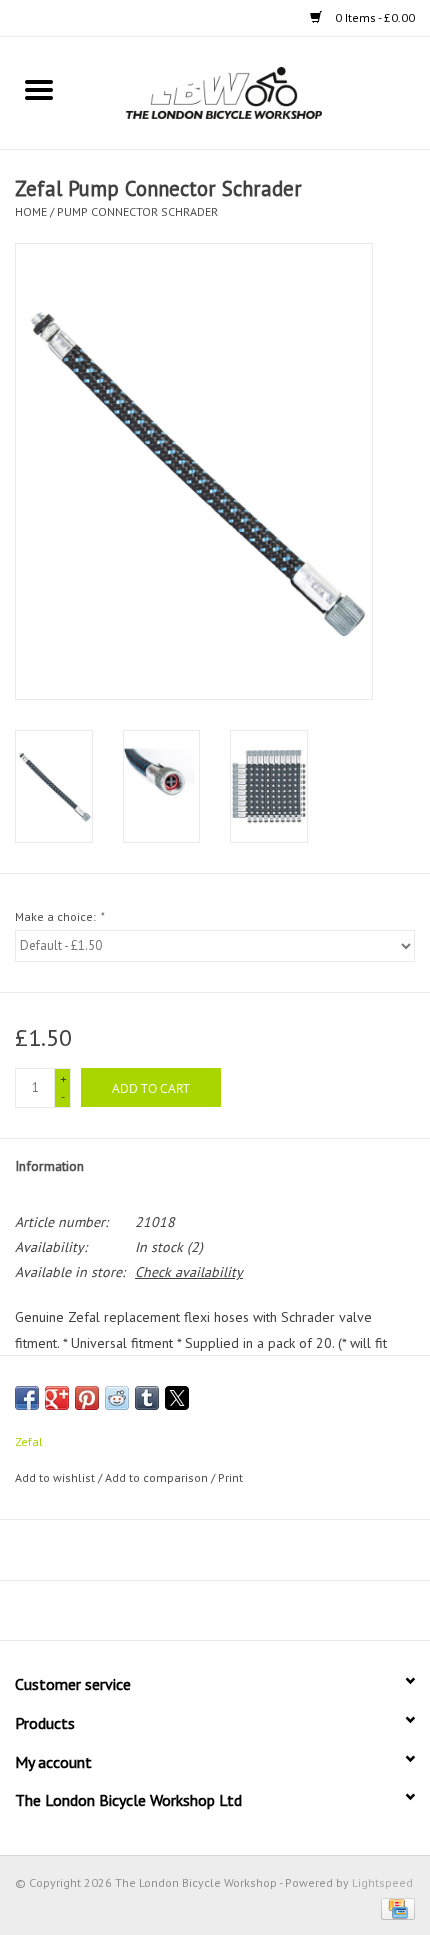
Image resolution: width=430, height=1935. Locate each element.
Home (31, 211)
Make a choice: (59, 916)
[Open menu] (39, 89)
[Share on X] (177, 1398)
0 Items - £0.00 (373, 17)
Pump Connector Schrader (137, 211)
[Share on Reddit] (117, 1398)
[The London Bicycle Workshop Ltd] (254, 92)
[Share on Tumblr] (147, 1398)
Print (230, 1477)
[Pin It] (87, 1398)
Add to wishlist (56, 1477)
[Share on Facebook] (27, 1398)
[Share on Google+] (57, 1398)
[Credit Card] (394, 1907)
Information (49, 1166)
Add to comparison (158, 1477)
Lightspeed (382, 1882)
